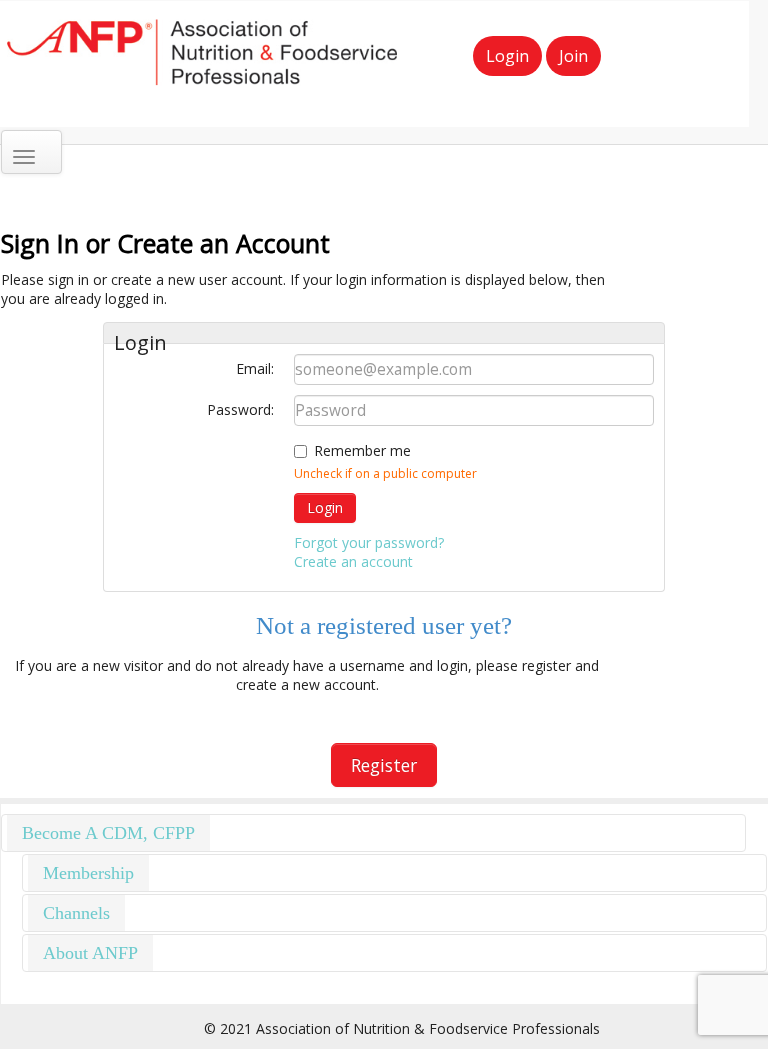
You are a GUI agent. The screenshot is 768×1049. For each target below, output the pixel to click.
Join (573, 56)
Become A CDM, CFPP (108, 833)
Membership (88, 873)
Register (384, 765)
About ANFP (90, 953)
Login (507, 56)
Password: (240, 409)
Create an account (353, 561)
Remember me (362, 450)
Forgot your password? (369, 542)
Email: (255, 368)
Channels (76, 913)
